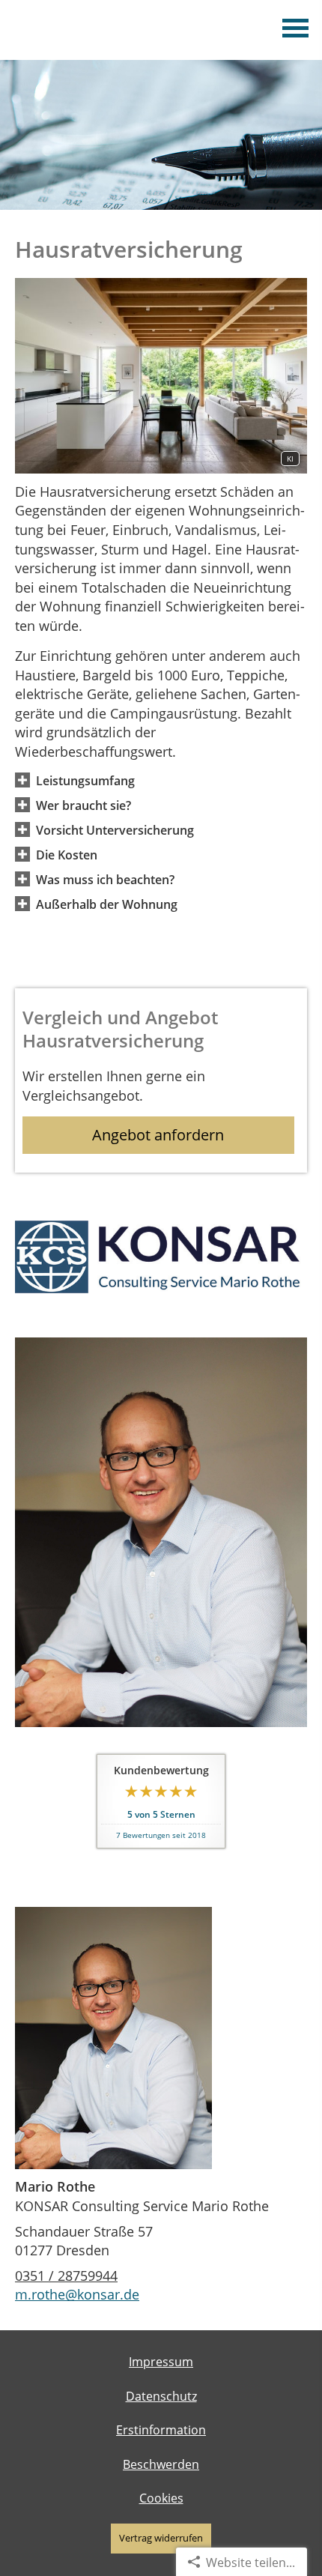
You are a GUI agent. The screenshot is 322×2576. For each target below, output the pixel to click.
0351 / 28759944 (66, 2276)
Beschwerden (161, 2464)
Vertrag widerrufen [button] (161, 2538)
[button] (85, 780)
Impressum (161, 2362)
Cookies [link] (161, 2498)
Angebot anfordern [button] (158, 1135)
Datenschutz (161, 2396)
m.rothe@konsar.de (77, 2294)
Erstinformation (161, 2430)
